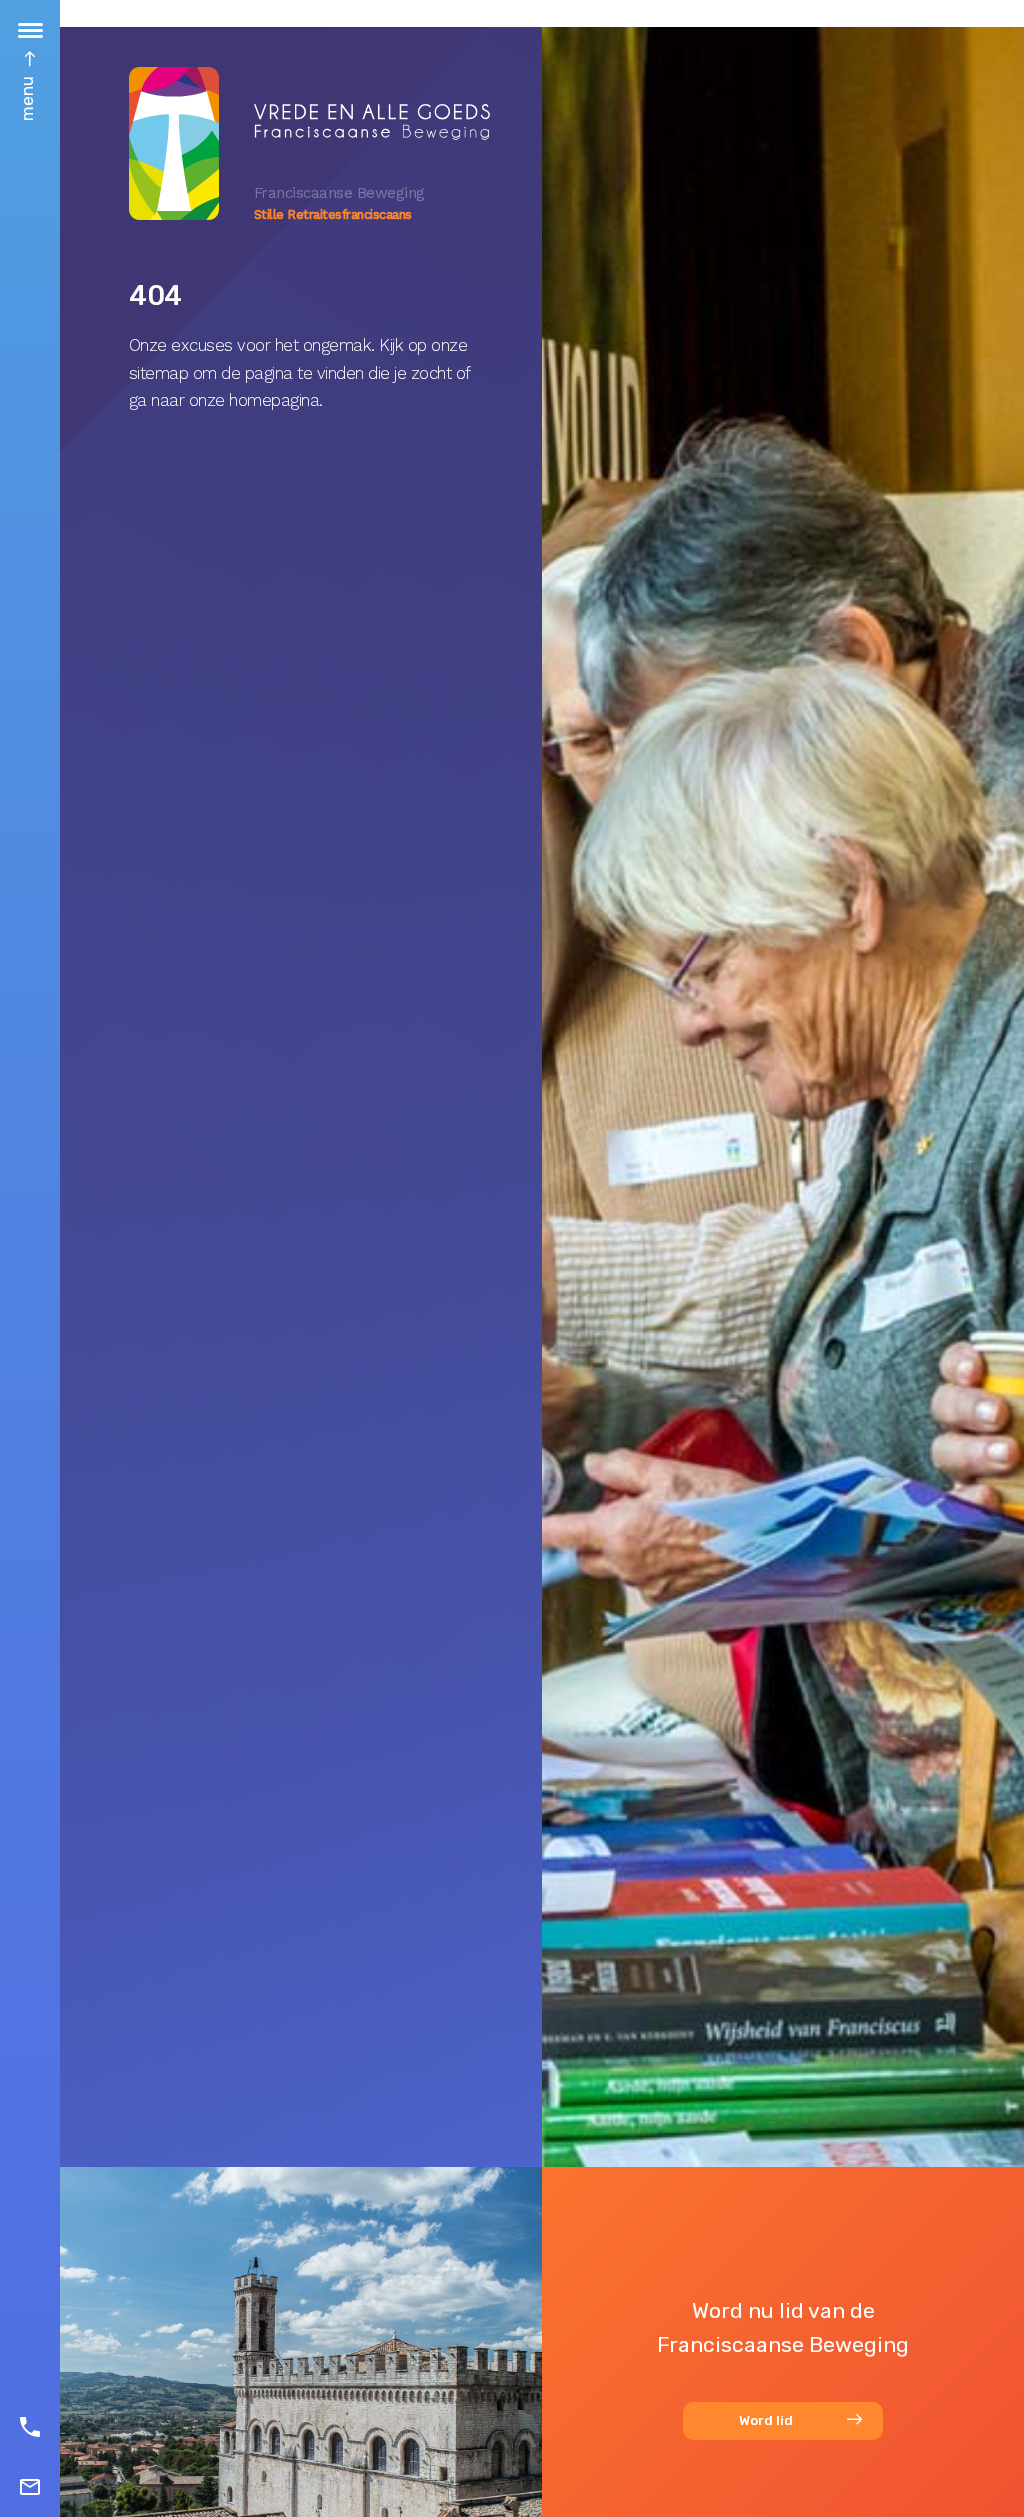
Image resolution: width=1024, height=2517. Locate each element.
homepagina (274, 400)
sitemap (159, 373)
